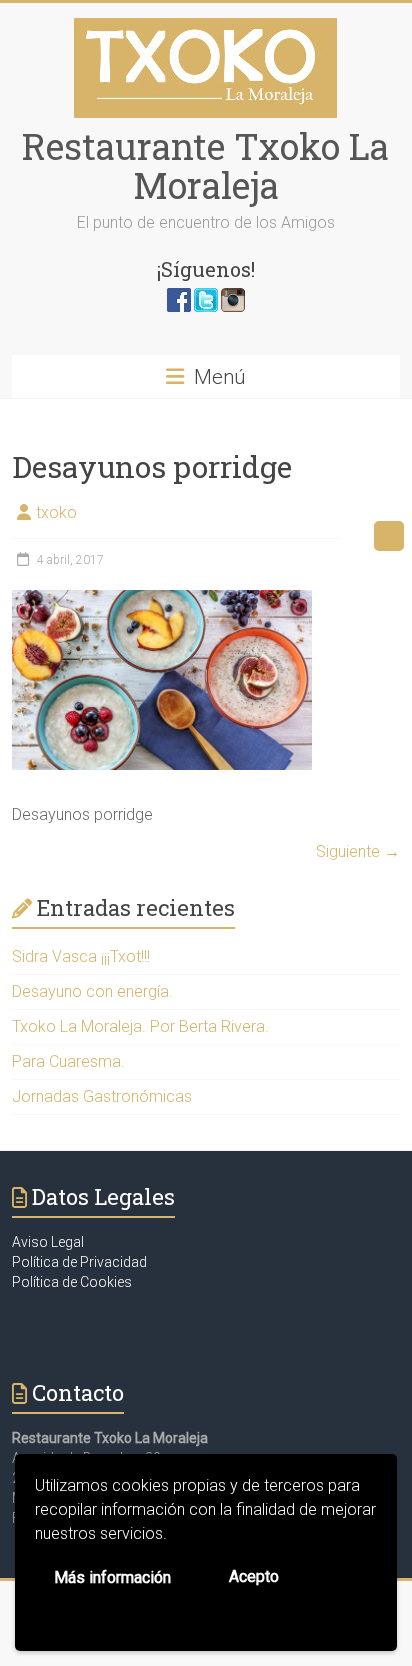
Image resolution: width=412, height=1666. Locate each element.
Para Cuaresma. (68, 1061)
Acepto (254, 1576)
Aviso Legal (48, 1242)
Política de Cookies (72, 1282)
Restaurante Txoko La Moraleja (205, 165)
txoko (56, 512)
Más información (112, 1577)
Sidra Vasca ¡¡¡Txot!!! (81, 956)
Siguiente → (358, 851)
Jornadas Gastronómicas (102, 1096)
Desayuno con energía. (92, 991)
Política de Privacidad (79, 1262)
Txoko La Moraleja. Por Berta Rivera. (140, 1026)
